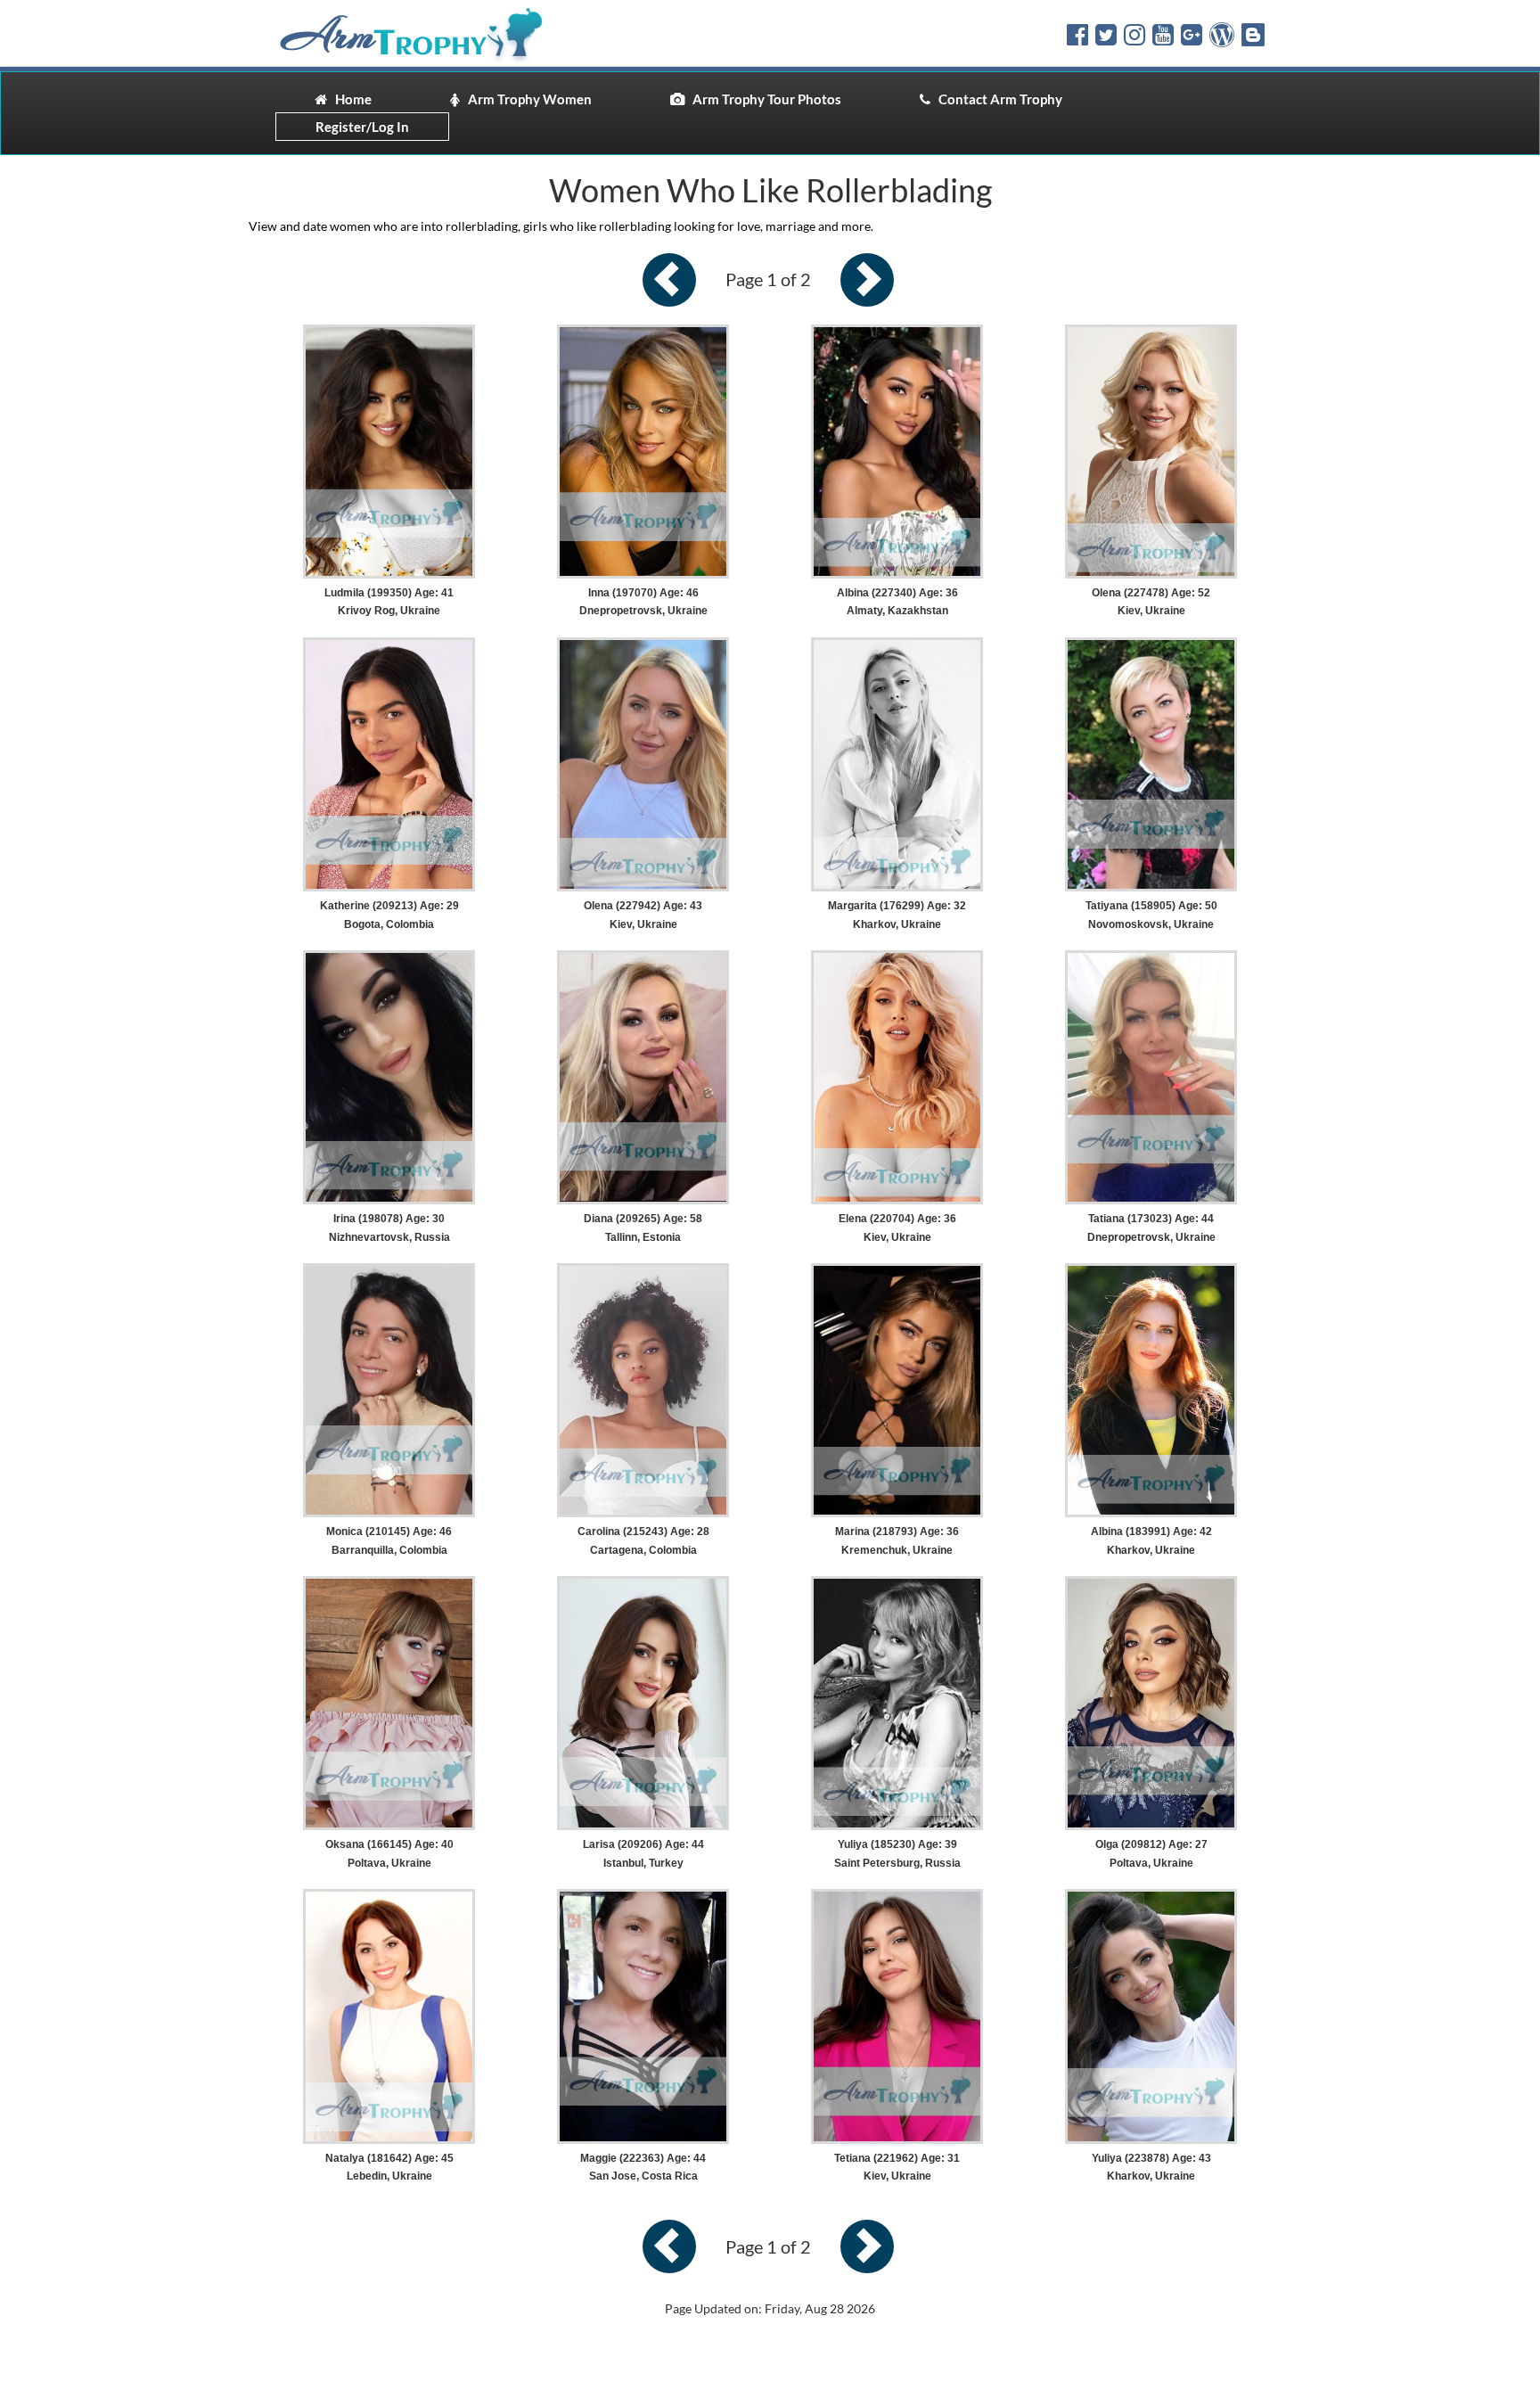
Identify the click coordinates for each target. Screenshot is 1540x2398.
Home (349, 99)
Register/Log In (362, 127)
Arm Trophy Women (526, 99)
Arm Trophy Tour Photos (763, 99)
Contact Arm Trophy (996, 99)
